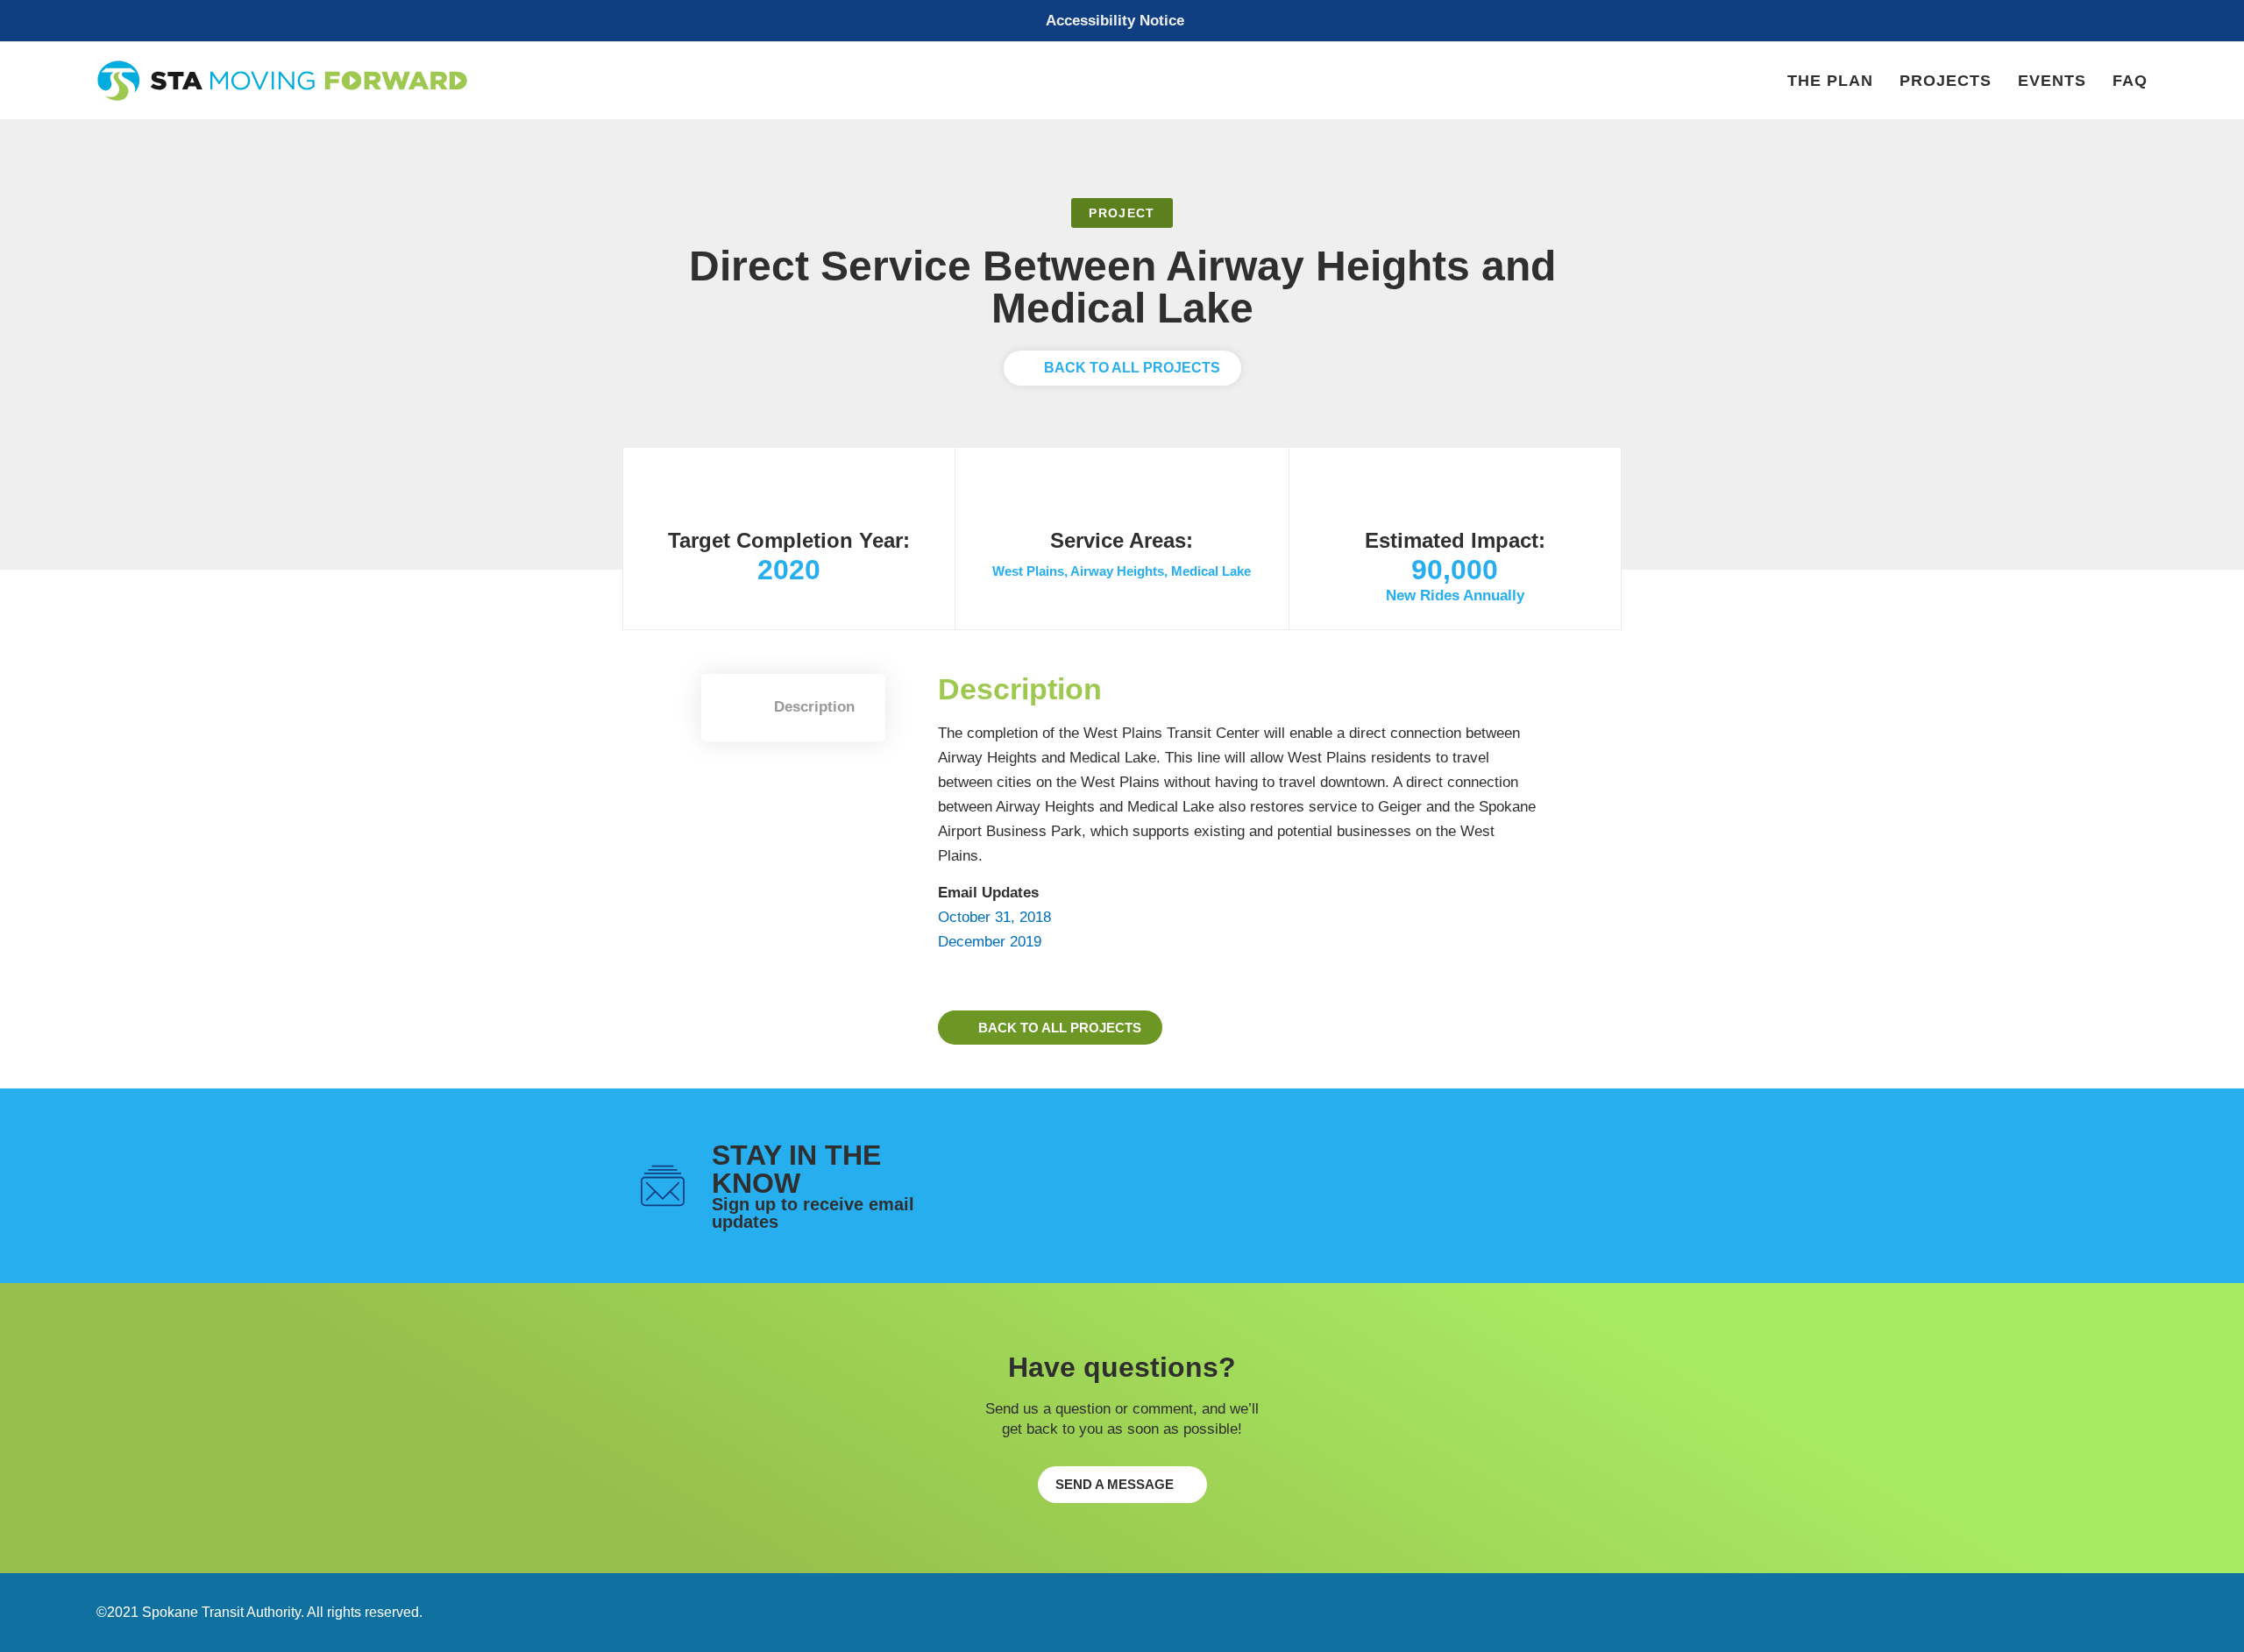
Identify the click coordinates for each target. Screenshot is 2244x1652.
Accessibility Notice (1115, 21)
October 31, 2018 (994, 917)
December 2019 (990, 942)
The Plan (1830, 81)
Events (2052, 81)
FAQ (2130, 81)
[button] (1122, 21)
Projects (1946, 81)
